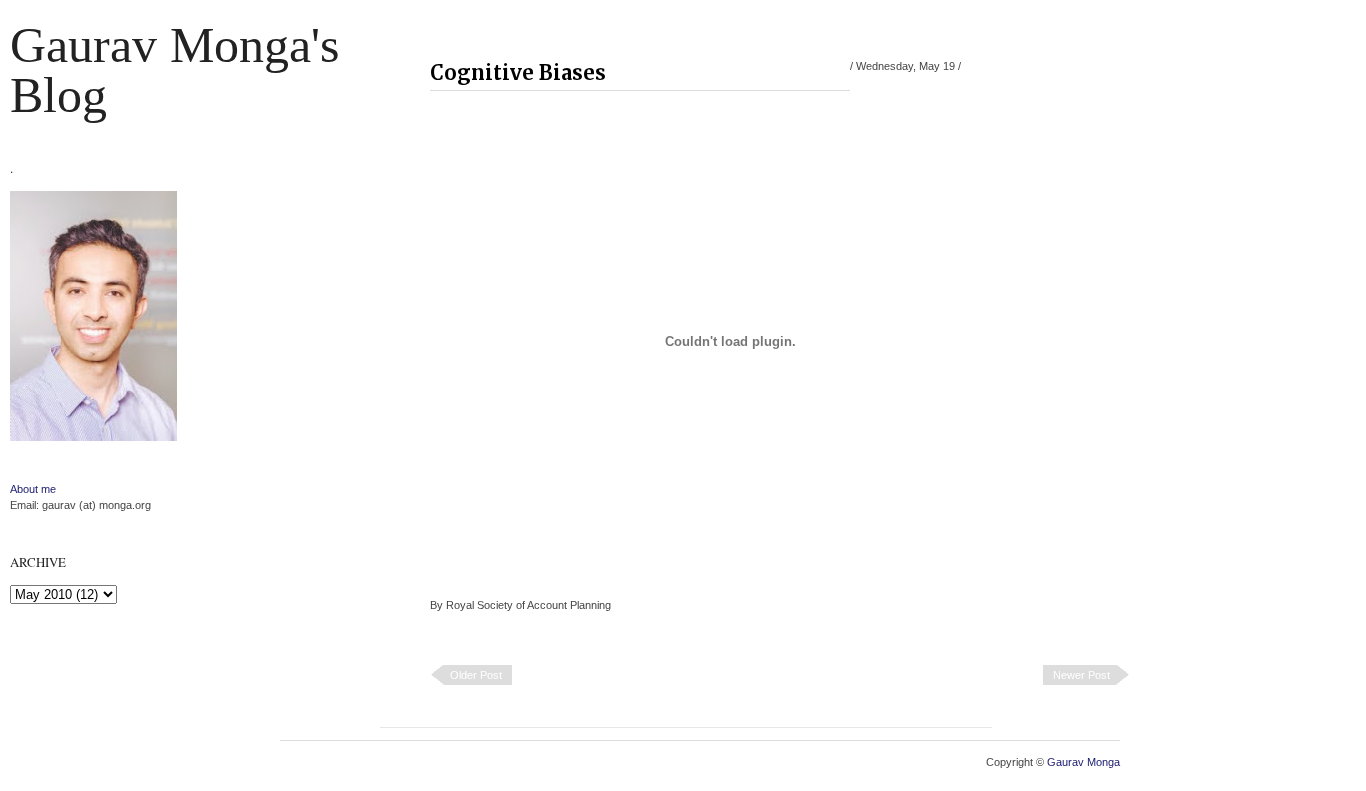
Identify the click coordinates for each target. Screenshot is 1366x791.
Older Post (476, 675)
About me (33, 489)
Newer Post (1081, 675)
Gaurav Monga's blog (174, 70)
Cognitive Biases (518, 72)
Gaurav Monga (1083, 762)
